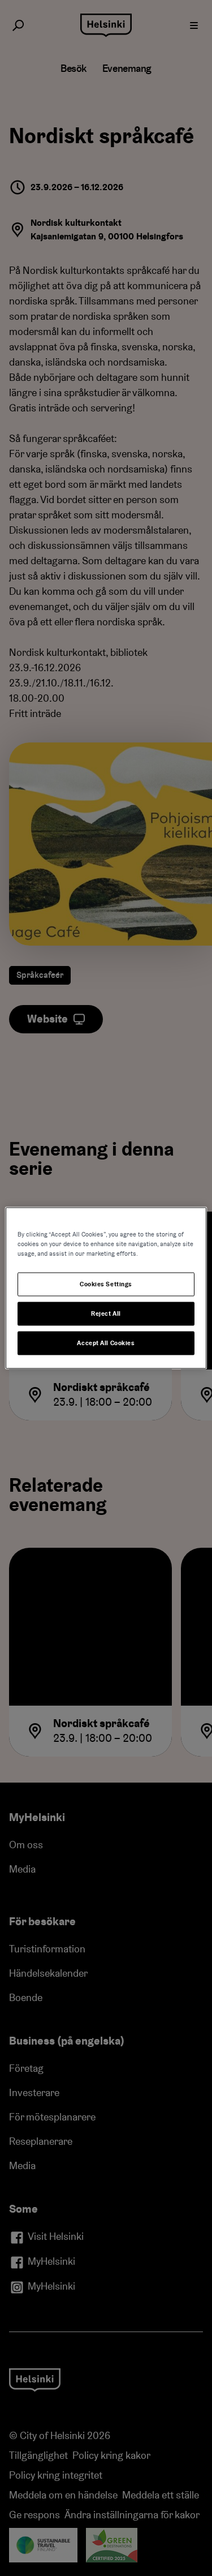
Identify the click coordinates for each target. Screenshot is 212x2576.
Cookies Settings (106, 1284)
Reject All (106, 1314)
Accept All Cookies (106, 1343)
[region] (106, 1288)
